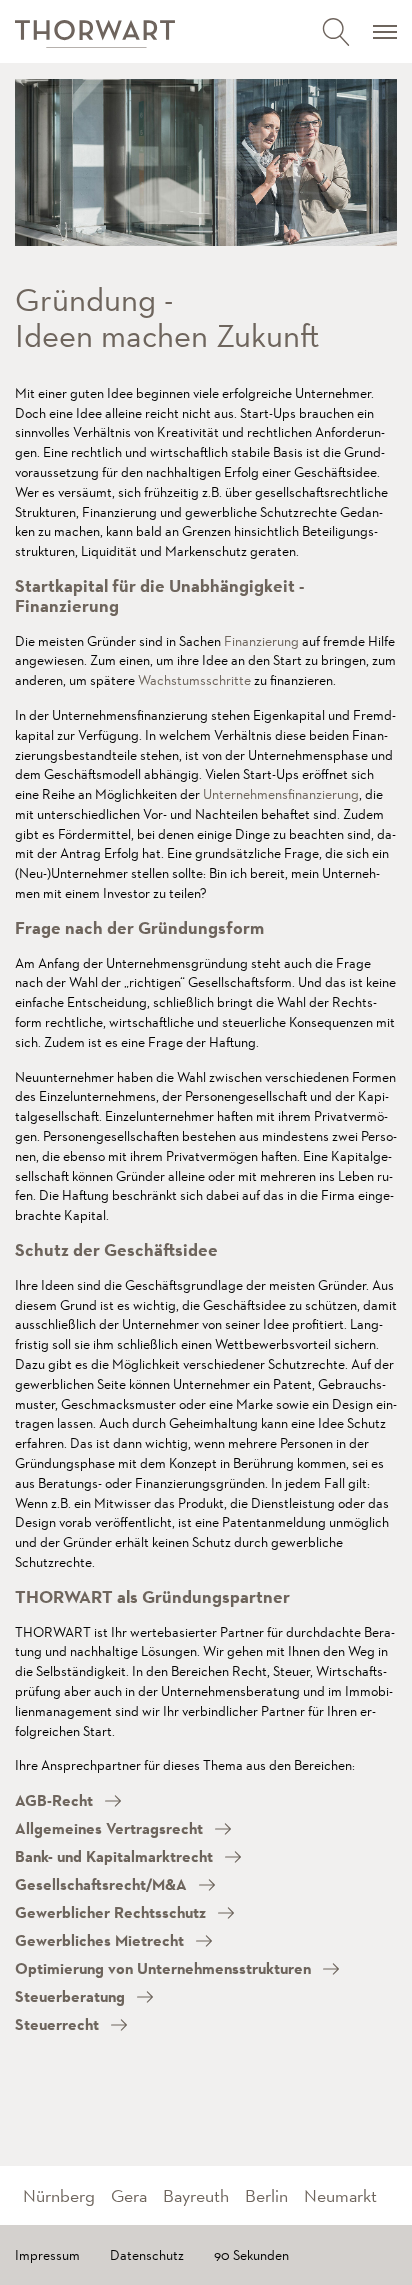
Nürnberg (59, 2195)
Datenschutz (147, 2255)
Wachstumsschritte (194, 680)
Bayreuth (196, 2195)
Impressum (47, 2255)
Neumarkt (340, 2195)
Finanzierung (261, 641)
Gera (129, 2195)
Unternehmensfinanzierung (281, 794)
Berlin (266, 2195)
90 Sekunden (251, 2255)
